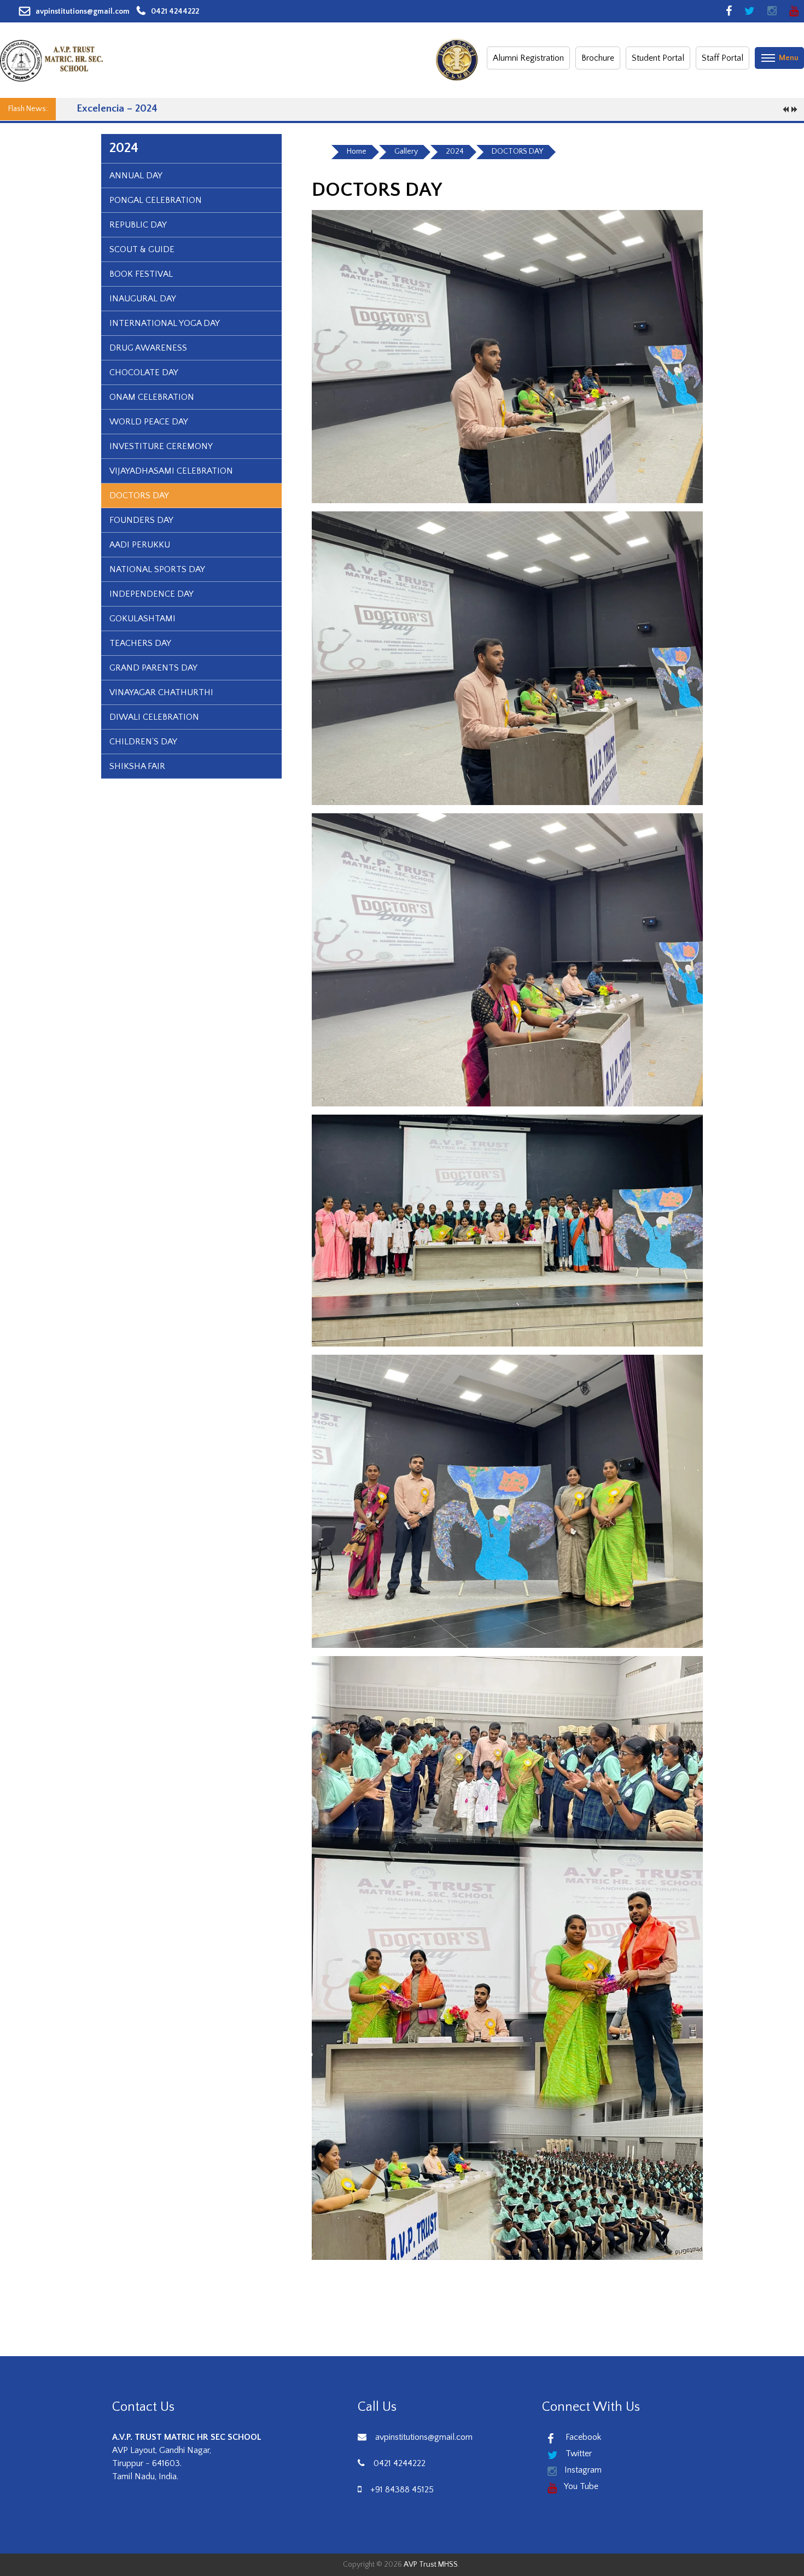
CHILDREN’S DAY (143, 742)
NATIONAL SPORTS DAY (157, 569)
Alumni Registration (528, 58)
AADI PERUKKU (140, 545)
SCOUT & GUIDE (142, 249)
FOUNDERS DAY (141, 520)
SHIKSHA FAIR (137, 766)
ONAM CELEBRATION (152, 397)
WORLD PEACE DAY (149, 422)
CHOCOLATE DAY (144, 372)
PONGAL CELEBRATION (156, 200)
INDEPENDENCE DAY (152, 594)
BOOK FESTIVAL (141, 274)
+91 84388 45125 (402, 2490)
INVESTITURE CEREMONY (161, 446)
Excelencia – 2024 (117, 109)
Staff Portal (723, 58)
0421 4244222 (175, 11)
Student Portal (658, 58)
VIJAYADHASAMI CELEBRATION (171, 471)
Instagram (582, 2470)
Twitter (578, 2453)
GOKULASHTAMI (142, 619)
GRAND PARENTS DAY (153, 668)
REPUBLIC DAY (138, 225)
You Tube (580, 2486)
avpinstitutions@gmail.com (83, 11)
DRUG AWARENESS (148, 348)
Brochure (598, 58)
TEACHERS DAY (140, 643)
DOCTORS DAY (139, 496)
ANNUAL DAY (136, 176)
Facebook (580, 2437)
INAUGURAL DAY (143, 299)
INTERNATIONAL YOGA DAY (165, 323)
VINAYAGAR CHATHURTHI (161, 692)
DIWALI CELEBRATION (154, 717)
